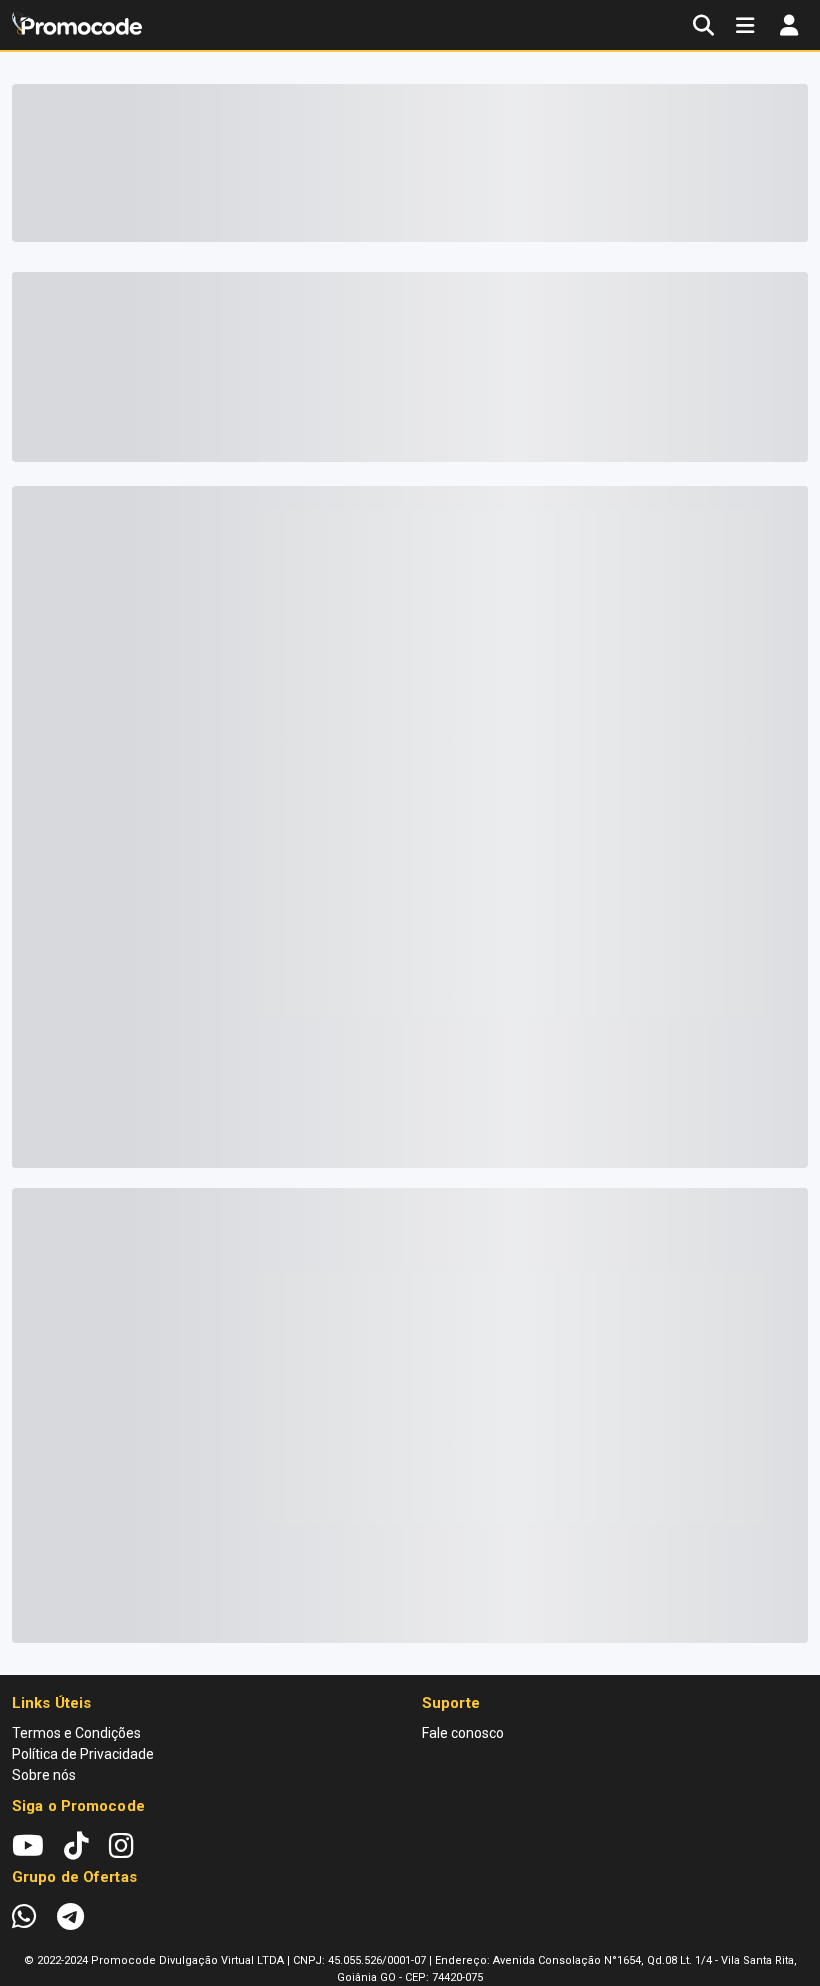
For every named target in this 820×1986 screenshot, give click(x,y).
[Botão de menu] (745, 25)
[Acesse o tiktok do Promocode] (86, 1846)
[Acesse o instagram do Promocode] (121, 1846)
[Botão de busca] (704, 25)
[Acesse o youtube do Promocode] (38, 1846)
